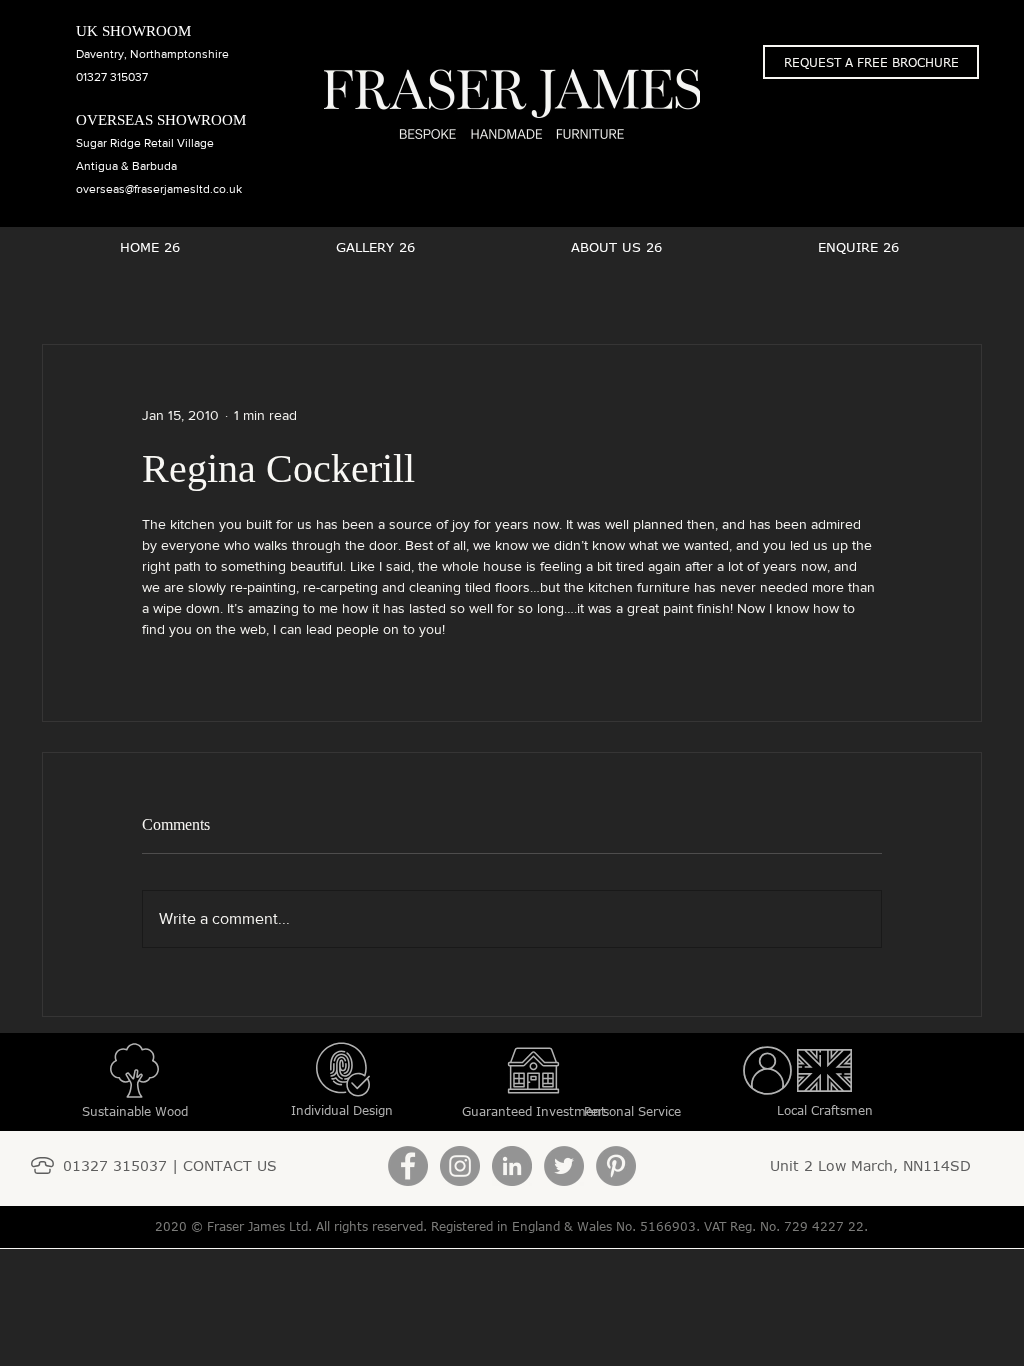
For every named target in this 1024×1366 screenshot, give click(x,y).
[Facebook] (408, 1166)
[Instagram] (460, 1166)
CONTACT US (230, 1165)
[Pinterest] (616, 1166)
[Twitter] (564, 1166)
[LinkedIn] (512, 1166)
